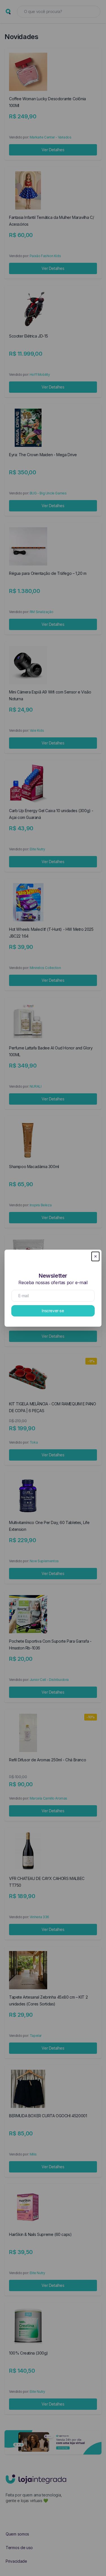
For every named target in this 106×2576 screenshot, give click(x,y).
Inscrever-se (53, 1311)
